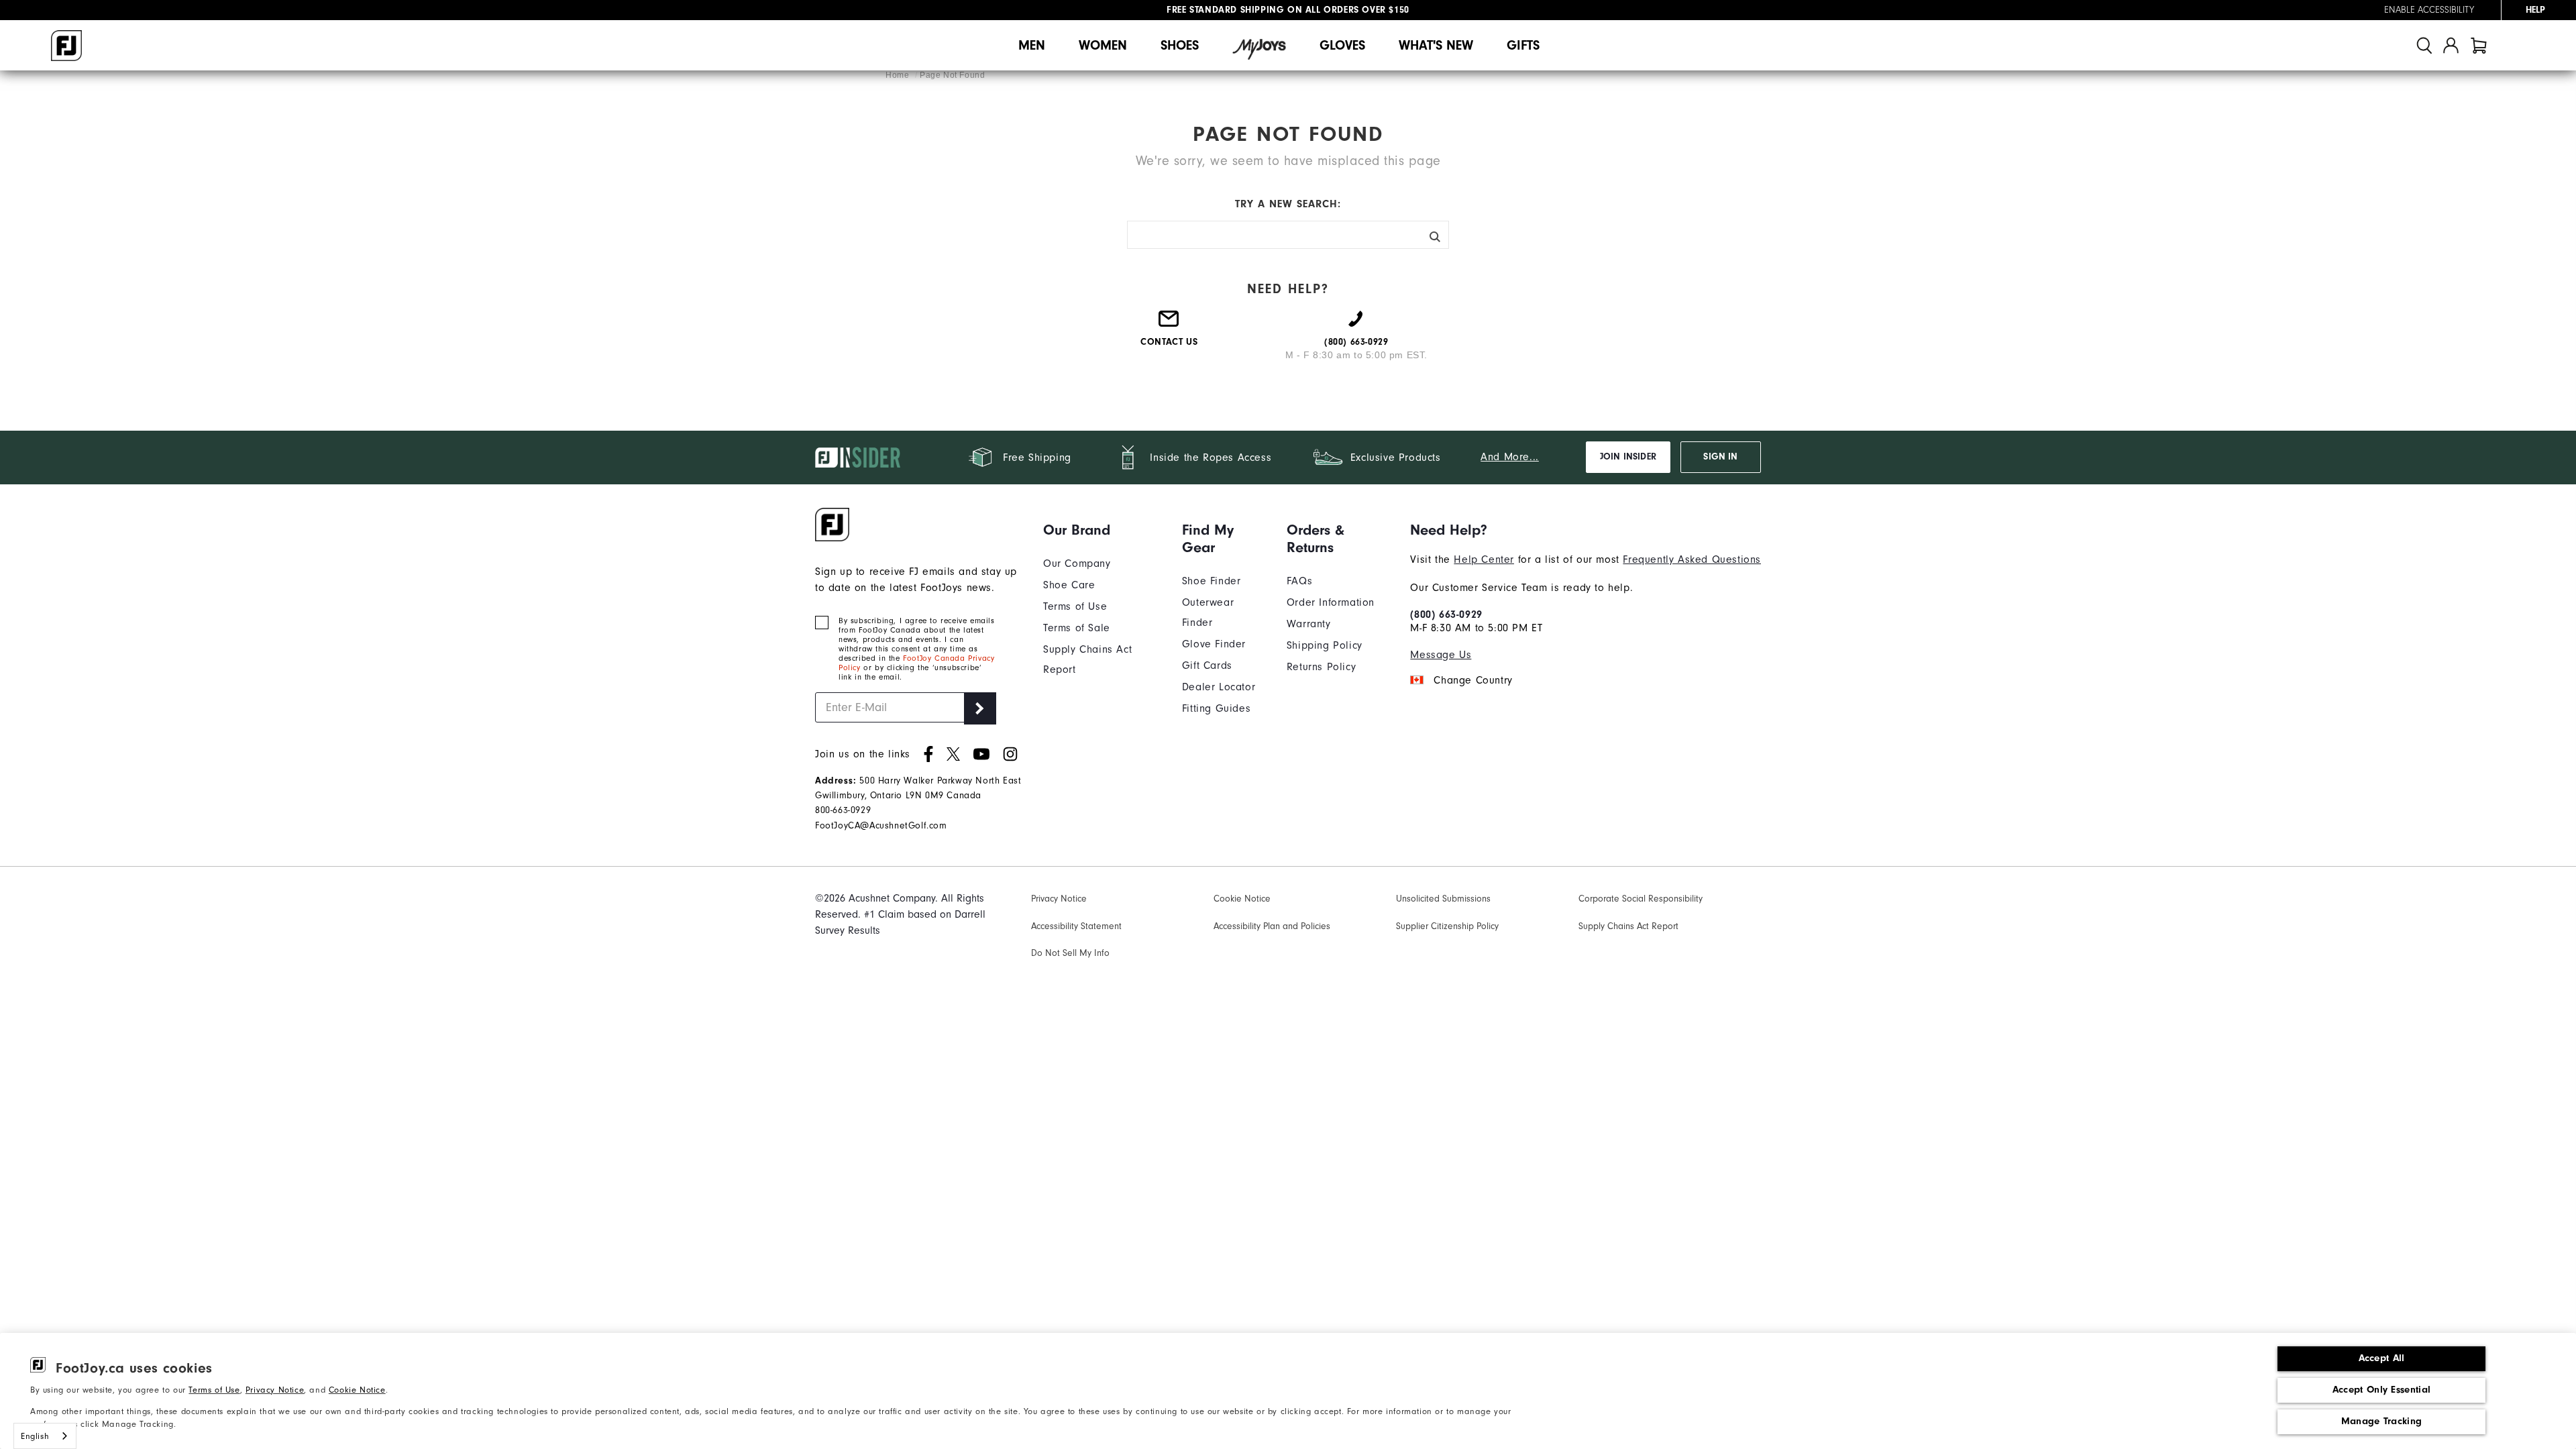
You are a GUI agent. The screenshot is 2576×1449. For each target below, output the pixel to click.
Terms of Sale (1077, 628)
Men (1032, 45)
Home (899, 75)
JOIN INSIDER (1628, 457)
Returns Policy (1321, 667)
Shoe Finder (1212, 581)
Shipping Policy (1325, 645)
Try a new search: (1288, 204)
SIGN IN (1720, 457)
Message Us (1441, 655)
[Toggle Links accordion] (1103, 530)
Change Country (1473, 680)
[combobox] (45, 1436)
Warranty (1309, 624)
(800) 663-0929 (1446, 614)
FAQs (1299, 581)
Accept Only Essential (2381, 1390)
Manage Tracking (2382, 1421)
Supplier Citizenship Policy (1447, 926)
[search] (2424, 45)
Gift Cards (1207, 665)
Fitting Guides (1216, 708)
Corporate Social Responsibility (1641, 899)
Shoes (1180, 45)
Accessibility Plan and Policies (1272, 926)
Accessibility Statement (1076, 926)
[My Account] (2451, 45)
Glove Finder (1214, 644)
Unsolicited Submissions (1443, 899)
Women (1103, 45)
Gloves (1342, 45)
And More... (1510, 457)
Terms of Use (214, 1390)
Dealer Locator (1219, 687)
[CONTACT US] (1169, 324)
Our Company (1077, 563)
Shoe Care (1069, 585)
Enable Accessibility (2429, 10)
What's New (1436, 45)
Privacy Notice (275, 1390)
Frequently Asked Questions (1692, 559)
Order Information (1331, 602)
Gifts (1523, 45)
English (35, 1436)
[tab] (2479, 45)
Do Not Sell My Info (1070, 953)
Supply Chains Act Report (1628, 926)
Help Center (1484, 559)
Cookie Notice (357, 1390)
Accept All (2382, 1358)
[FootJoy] (66, 46)
